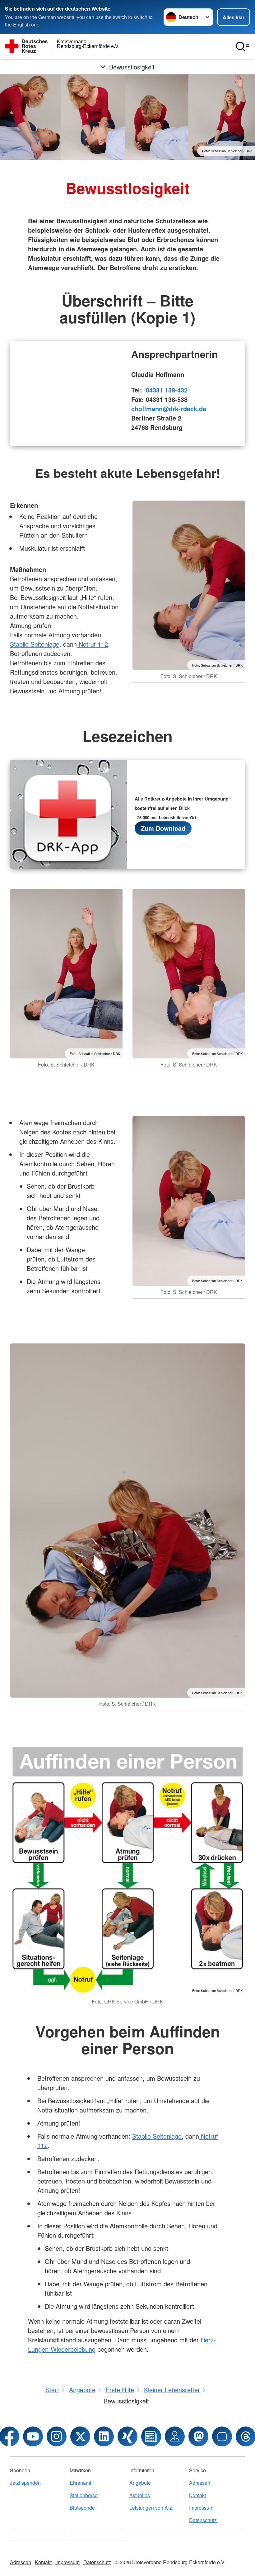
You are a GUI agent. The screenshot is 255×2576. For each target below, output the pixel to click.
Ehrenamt (80, 2483)
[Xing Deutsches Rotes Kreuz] (127, 2436)
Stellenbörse (84, 2495)
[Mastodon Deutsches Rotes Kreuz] (198, 2436)
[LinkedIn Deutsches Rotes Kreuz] (104, 2436)
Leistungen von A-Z (151, 2508)
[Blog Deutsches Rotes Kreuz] (151, 2436)
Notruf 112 (92, 644)
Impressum (201, 2508)
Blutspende (82, 2508)
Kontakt (197, 2495)
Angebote (140, 2483)
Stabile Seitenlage (35, 644)
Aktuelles (140, 2495)
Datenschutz (203, 2520)
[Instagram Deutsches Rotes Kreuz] (57, 2436)
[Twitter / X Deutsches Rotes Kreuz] (80, 2436)
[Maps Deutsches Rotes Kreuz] (175, 2436)
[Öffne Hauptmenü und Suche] (243, 47)
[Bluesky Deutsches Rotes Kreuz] (222, 2436)
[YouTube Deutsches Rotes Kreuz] (33, 2436)
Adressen (200, 2483)
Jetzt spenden (25, 2483)
